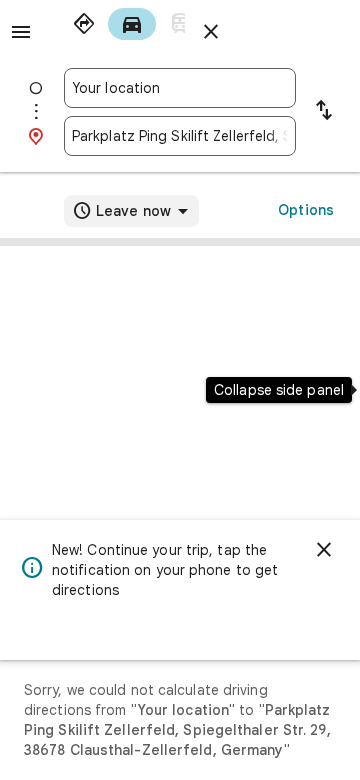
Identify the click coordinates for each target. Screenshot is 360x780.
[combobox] (180, 88)
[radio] (84, 24)
